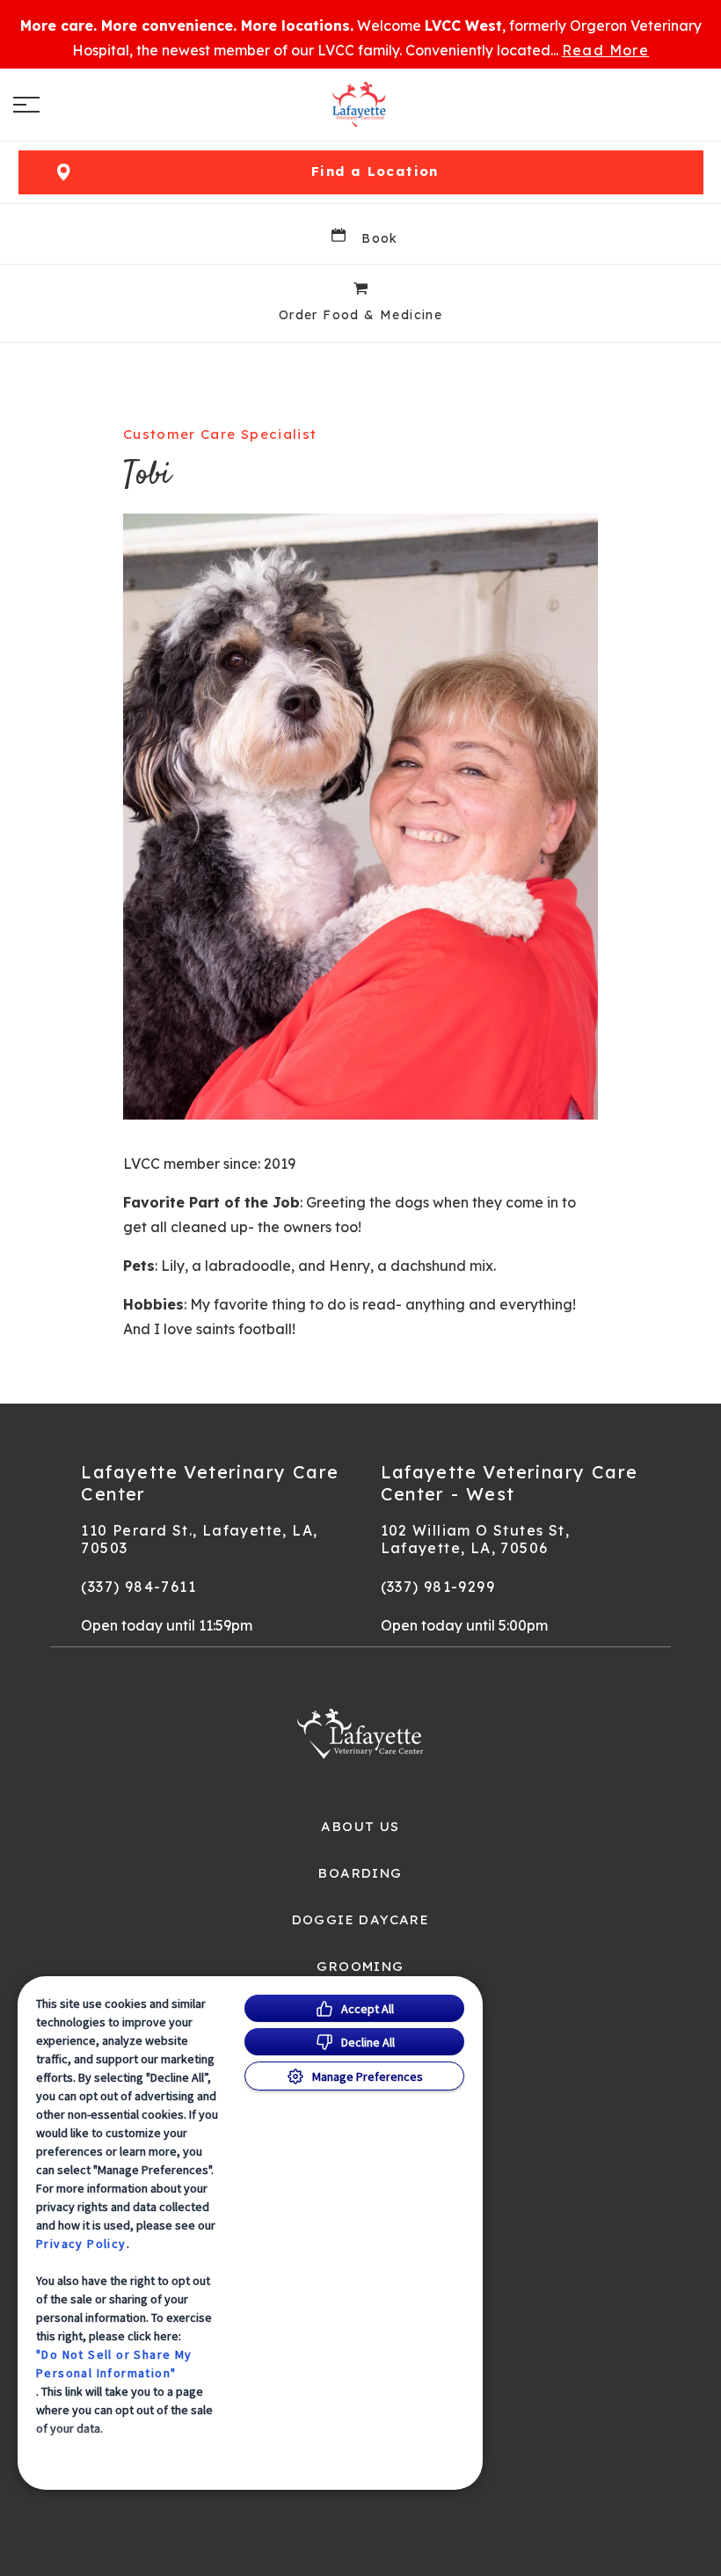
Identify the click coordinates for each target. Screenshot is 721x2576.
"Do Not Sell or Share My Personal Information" (114, 2364)
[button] (26, 105)
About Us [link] (360, 1827)
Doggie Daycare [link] (361, 1920)
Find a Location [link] (375, 171)
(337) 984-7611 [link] (138, 1587)
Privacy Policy (81, 2244)
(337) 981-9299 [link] (438, 1587)
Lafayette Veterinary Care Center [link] (210, 1483)
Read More (606, 50)
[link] (360, 105)
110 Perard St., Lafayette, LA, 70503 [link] (199, 1539)
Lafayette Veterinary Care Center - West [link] (510, 1483)
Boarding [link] (360, 1873)
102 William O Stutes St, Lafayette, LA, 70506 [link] (476, 1539)
